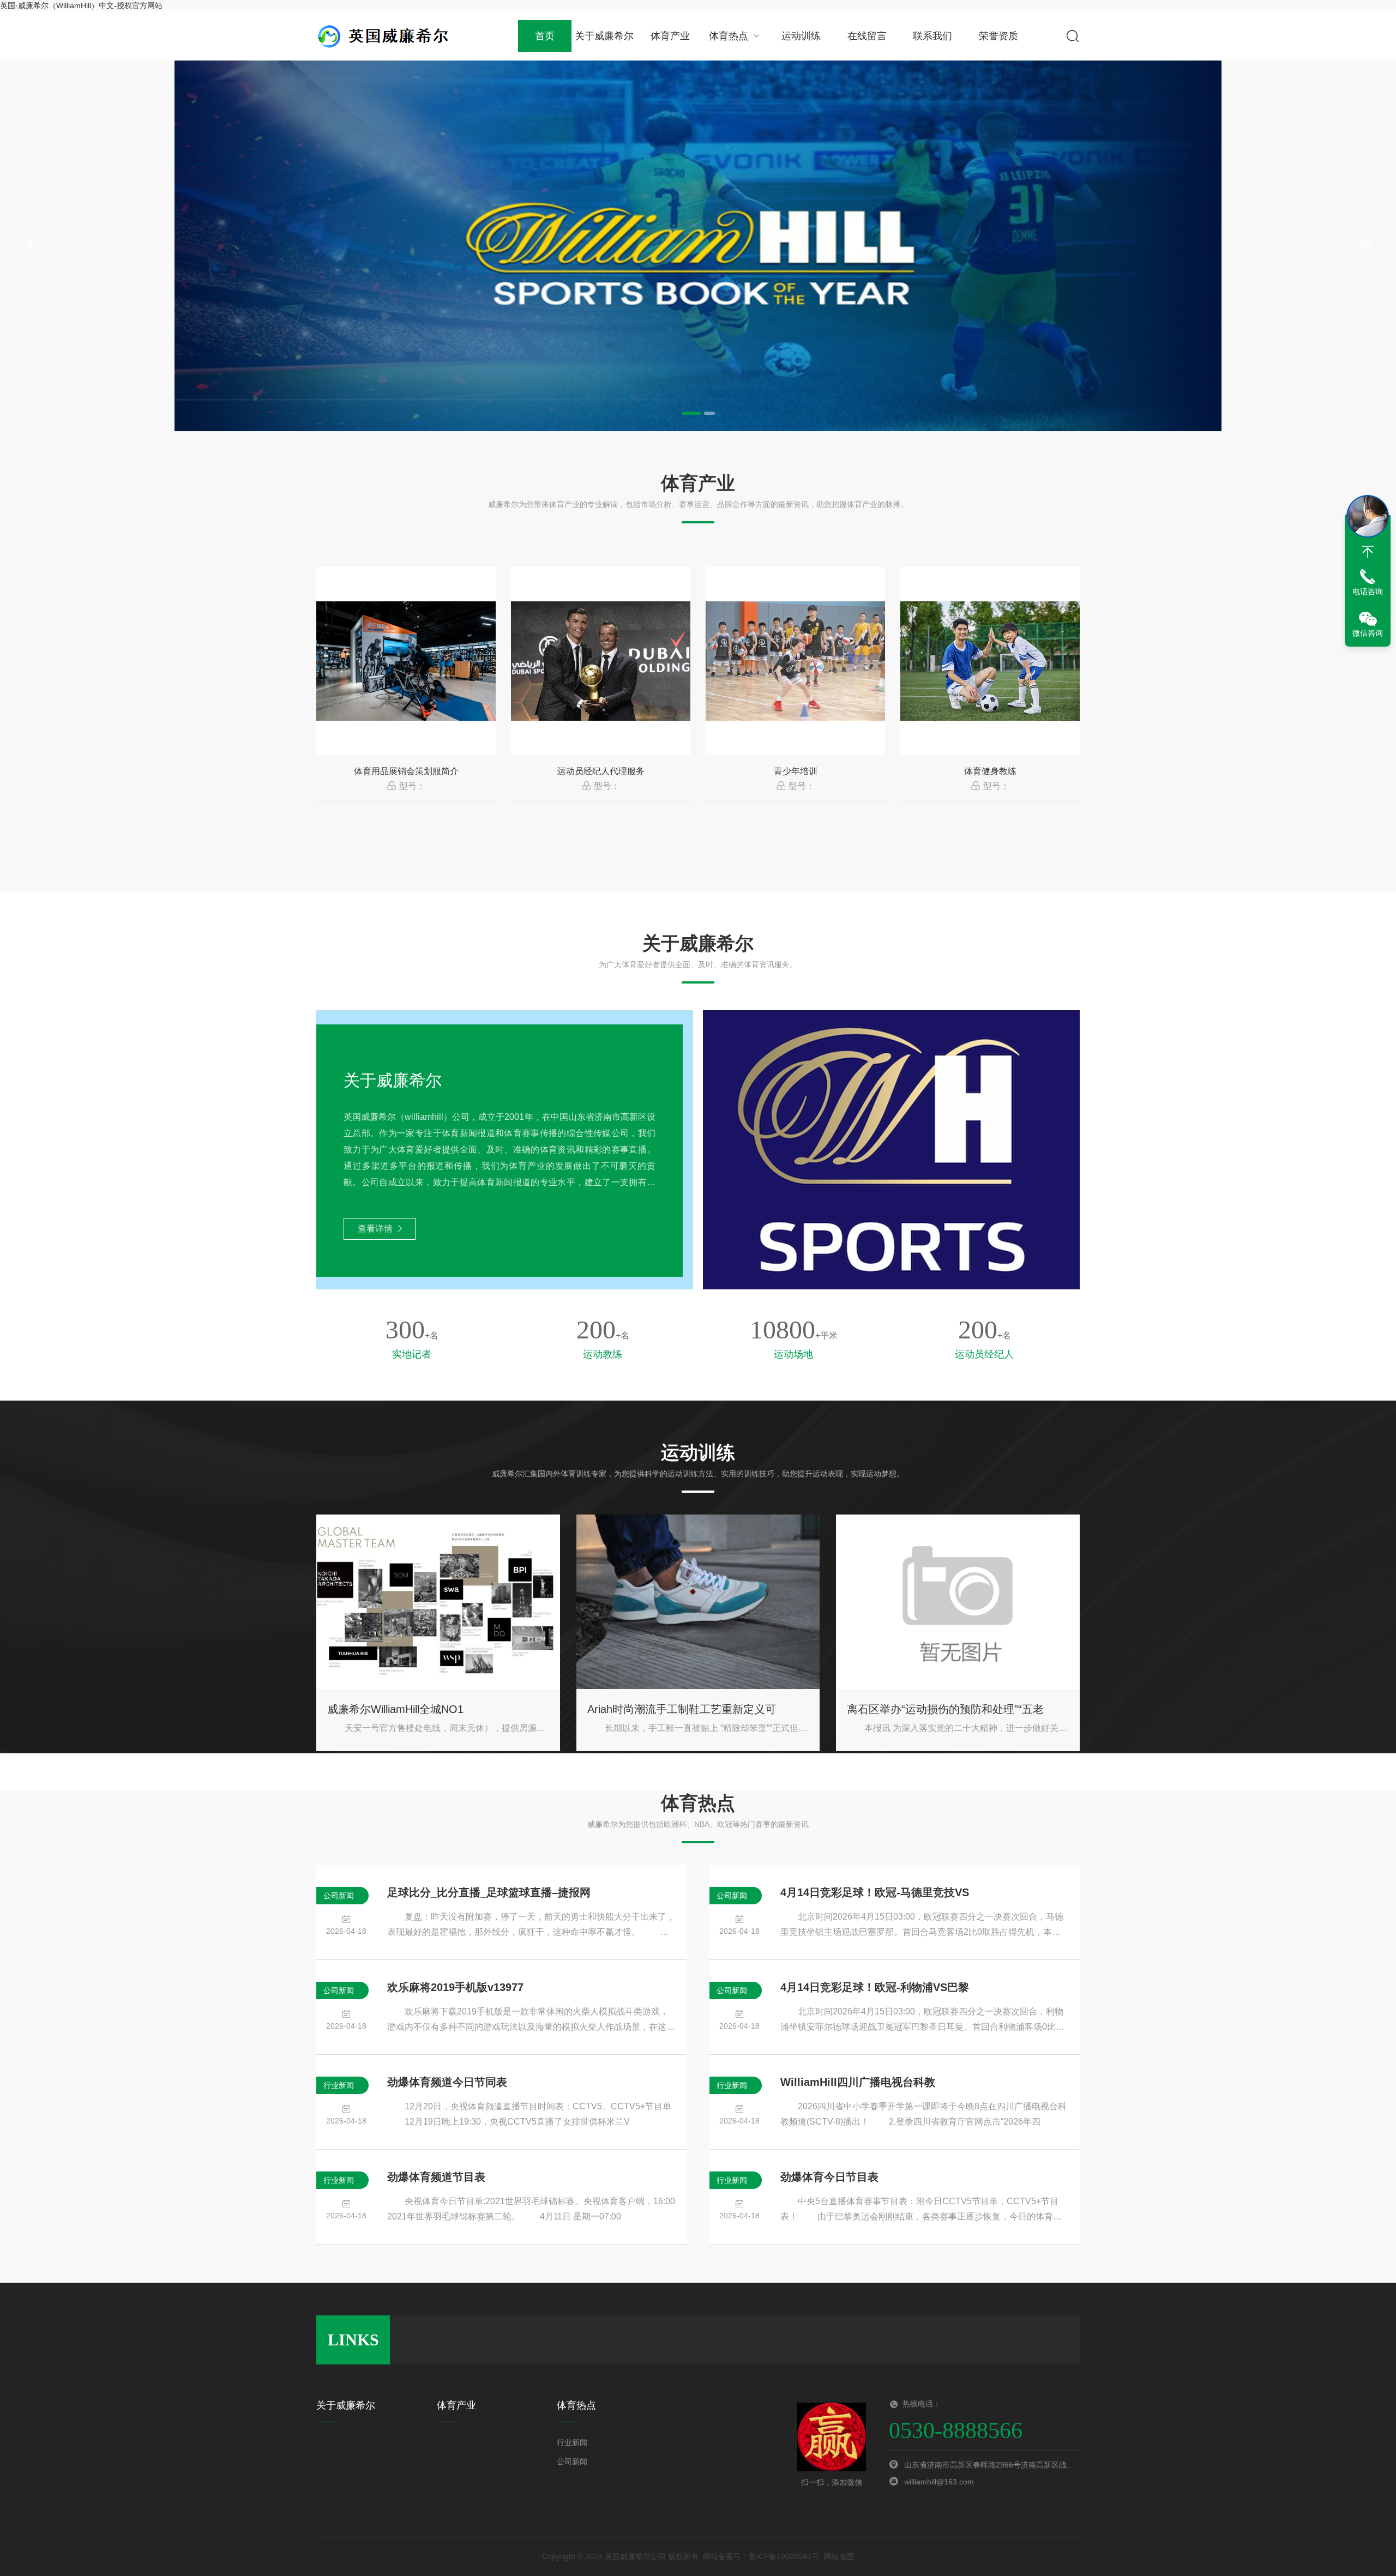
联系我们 (932, 36)
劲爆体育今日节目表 (829, 2177)
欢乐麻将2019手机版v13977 (455, 1987)
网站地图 (839, 2556)
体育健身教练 (990, 771)
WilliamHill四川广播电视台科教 (858, 2082)
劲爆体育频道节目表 (436, 2177)
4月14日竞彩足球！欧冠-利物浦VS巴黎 (875, 1987)
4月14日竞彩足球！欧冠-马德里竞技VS (875, 1892)
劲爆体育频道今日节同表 (447, 2082)
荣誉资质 (998, 36)
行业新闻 (572, 2442)
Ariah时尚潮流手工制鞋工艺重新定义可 (682, 1709)
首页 (545, 36)
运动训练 (801, 36)
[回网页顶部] (1368, 552)
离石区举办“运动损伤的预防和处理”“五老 (945, 1709)
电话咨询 (1368, 592)
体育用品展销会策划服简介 (406, 771)
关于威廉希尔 (604, 36)
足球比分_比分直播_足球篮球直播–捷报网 (489, 1892)
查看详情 (375, 1229)
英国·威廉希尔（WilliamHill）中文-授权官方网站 (81, 5)
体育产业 (670, 36)
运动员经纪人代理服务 (601, 771)
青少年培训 (796, 771)
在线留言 (867, 36)
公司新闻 (572, 2462)
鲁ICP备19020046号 (784, 2556)
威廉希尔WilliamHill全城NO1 (395, 1709)
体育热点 (729, 36)
